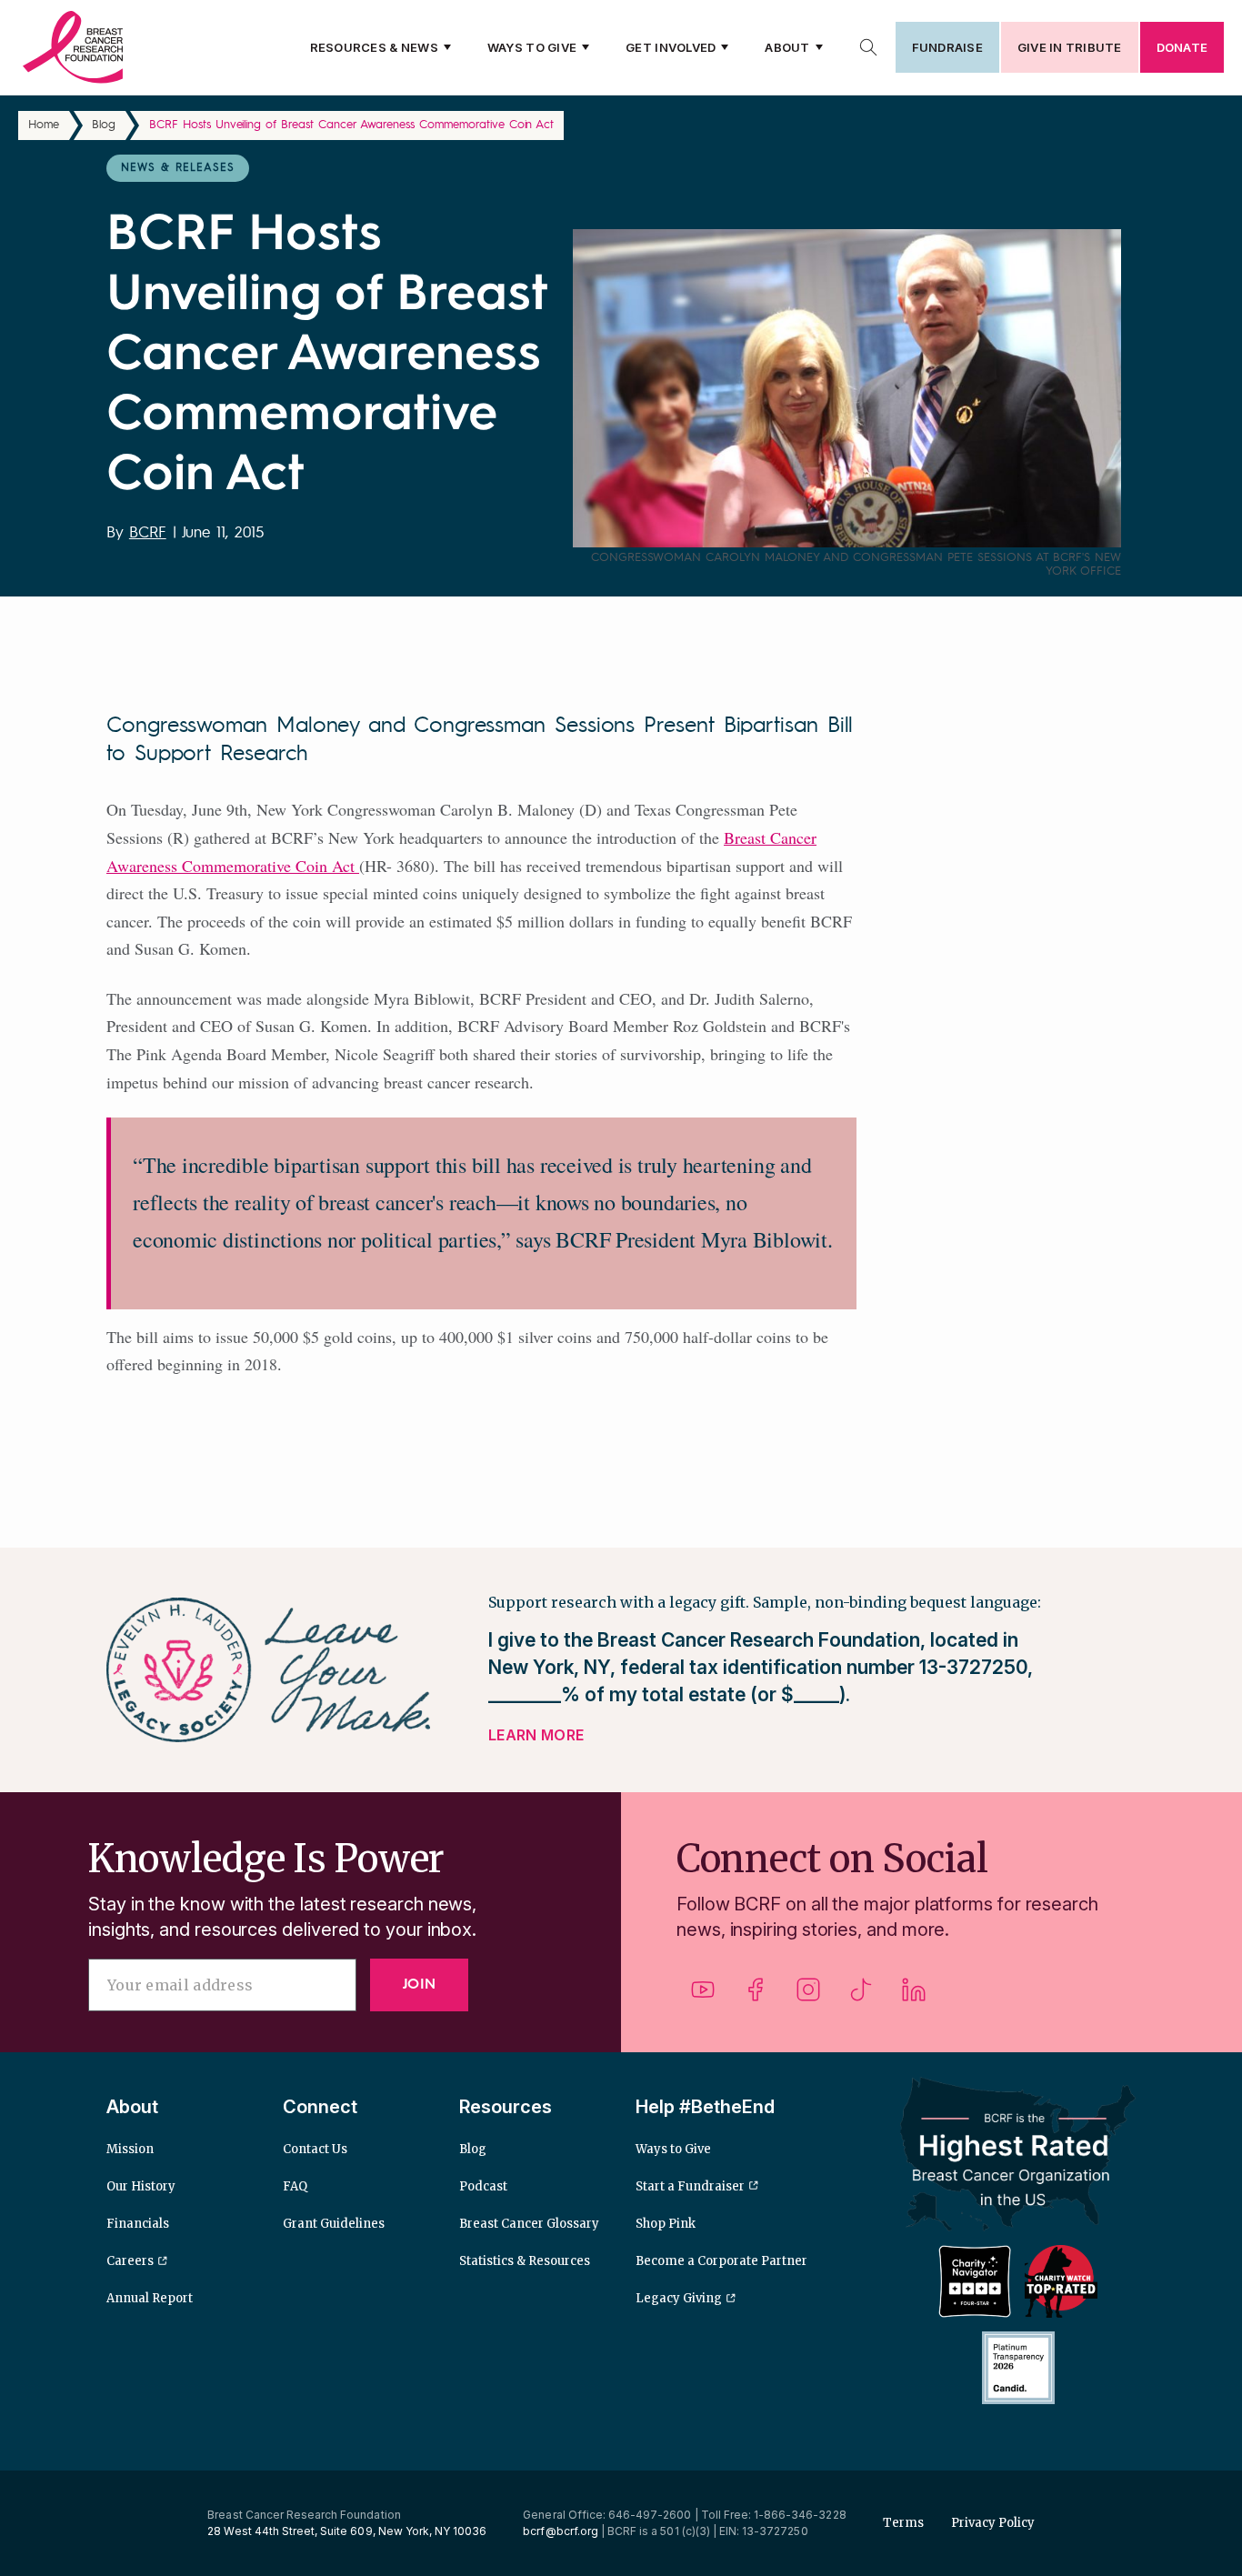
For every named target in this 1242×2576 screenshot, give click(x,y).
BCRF (148, 533)
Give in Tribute (1070, 47)
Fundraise (947, 47)
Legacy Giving (679, 2298)
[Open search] (868, 47)
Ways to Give (532, 47)
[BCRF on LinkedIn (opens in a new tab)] (914, 1996)
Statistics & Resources (525, 2261)
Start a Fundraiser (690, 2186)
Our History (141, 2186)
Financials (138, 2224)
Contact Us (315, 2149)
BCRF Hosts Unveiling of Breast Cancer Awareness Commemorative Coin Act (351, 125)
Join (419, 1985)
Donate (1182, 47)
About (787, 47)
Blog (104, 125)
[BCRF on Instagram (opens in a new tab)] (808, 1996)
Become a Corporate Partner (721, 2261)
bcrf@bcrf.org (561, 2531)
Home (44, 125)
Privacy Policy (993, 2523)
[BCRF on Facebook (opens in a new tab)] (756, 1996)
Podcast (483, 2186)
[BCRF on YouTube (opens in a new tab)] (703, 1996)
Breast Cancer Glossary (529, 2224)
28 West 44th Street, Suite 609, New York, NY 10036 (347, 2531)
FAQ (295, 2186)
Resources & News (374, 47)
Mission (130, 2149)
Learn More (536, 1735)
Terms (903, 2523)
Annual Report (150, 2298)
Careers (130, 2261)
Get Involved (671, 47)
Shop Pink (666, 2224)
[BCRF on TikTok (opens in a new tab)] (861, 1996)
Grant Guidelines (334, 2224)
